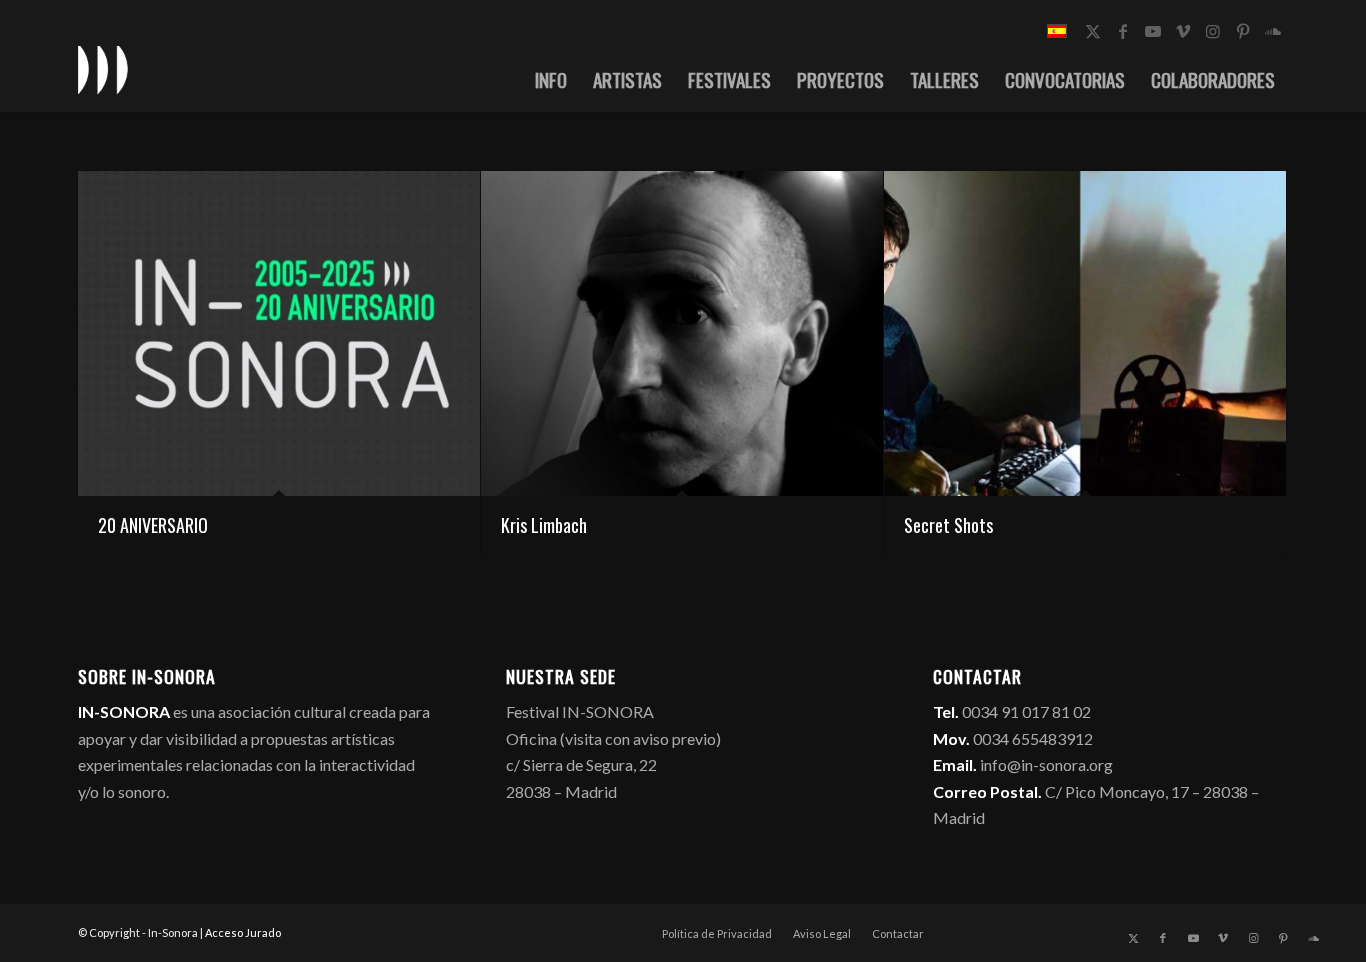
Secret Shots (948, 525)
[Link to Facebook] (1123, 31)
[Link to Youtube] (1153, 31)
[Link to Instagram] (1213, 31)
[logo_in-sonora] (103, 69)
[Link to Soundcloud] (1273, 31)
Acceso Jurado (243, 932)
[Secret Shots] (1085, 333)
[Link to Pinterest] (1243, 31)
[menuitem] (551, 79)
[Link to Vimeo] (1183, 31)
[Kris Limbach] (682, 333)
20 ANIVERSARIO (153, 525)
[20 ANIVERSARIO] (279, 333)
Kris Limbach (544, 525)
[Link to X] (1093, 31)
